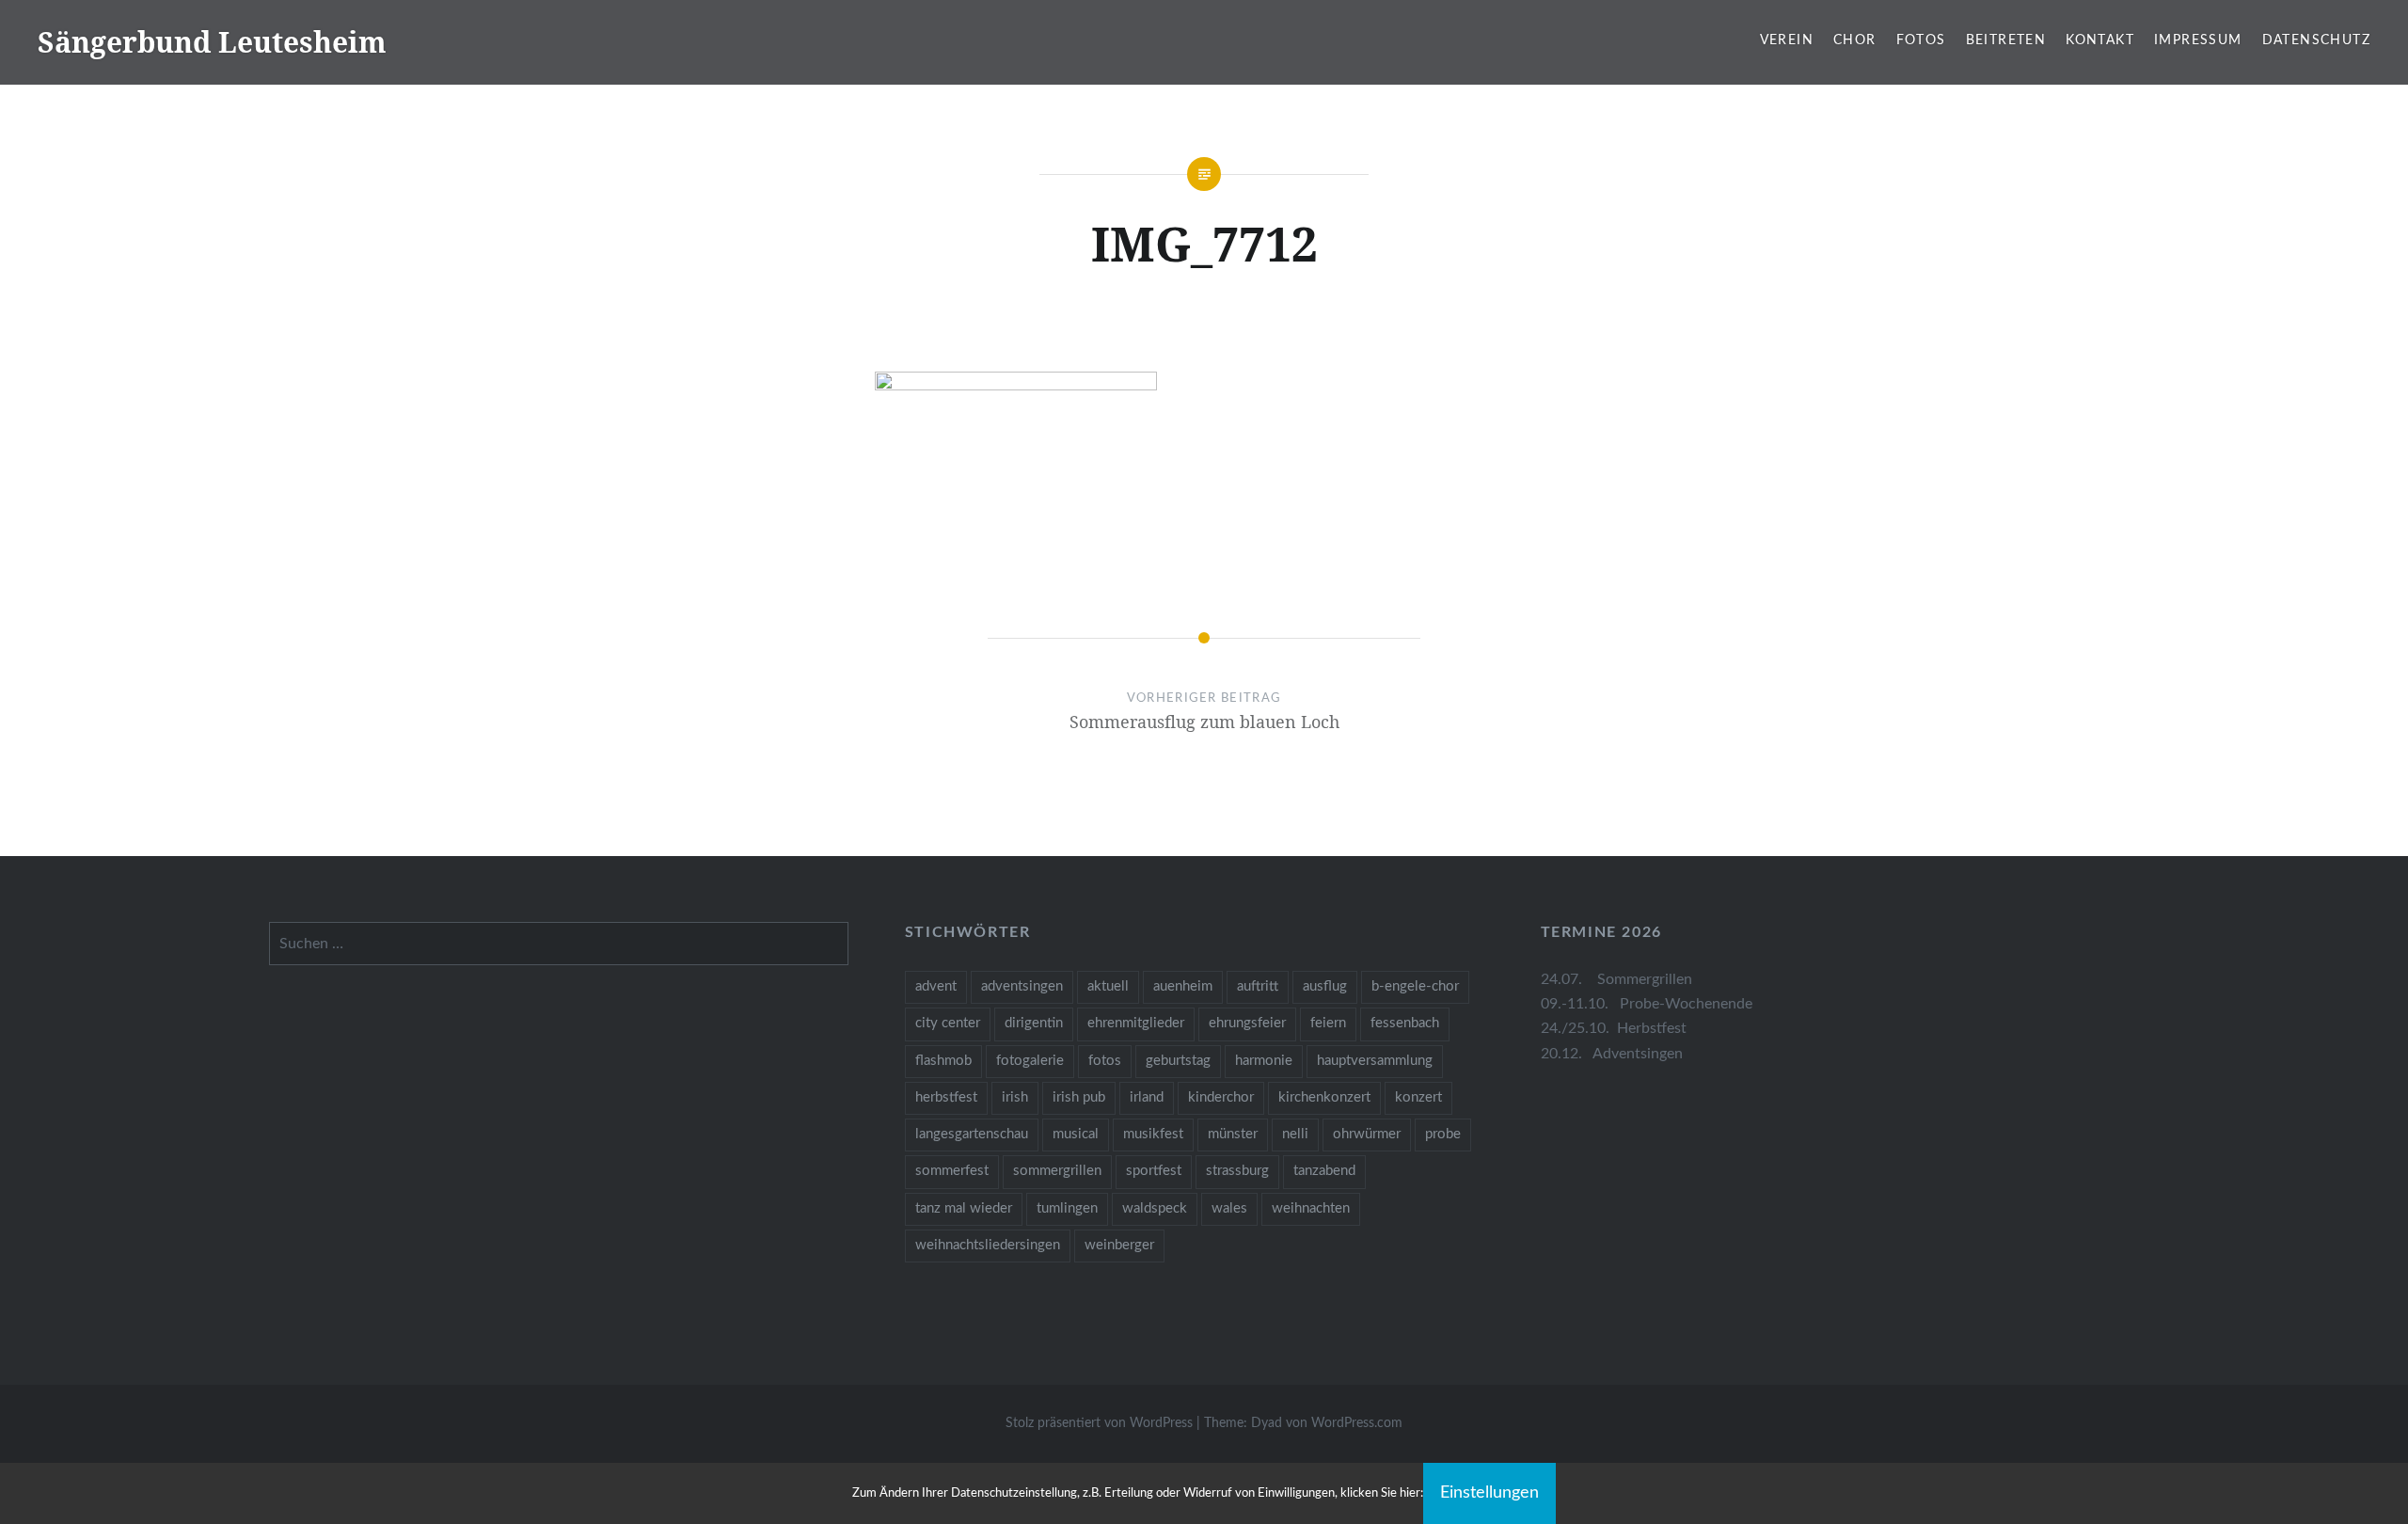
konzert (1418, 1097)
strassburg (1237, 1171)
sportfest (1154, 1171)
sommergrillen (1057, 1171)
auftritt (1258, 986)
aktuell (1108, 986)
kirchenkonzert (1324, 1097)
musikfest (1153, 1134)
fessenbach (1405, 1023)
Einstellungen (1489, 1493)
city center (948, 1023)
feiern (1328, 1023)
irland (1147, 1097)
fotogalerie (1030, 1061)
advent (936, 986)
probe (1443, 1134)
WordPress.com (1357, 1423)
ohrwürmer (1367, 1134)
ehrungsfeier (1247, 1023)
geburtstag (1178, 1061)
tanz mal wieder (964, 1208)
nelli (1295, 1134)
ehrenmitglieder (1136, 1023)
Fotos (1921, 40)
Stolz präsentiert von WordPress (1099, 1423)
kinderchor (1221, 1097)
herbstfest (946, 1097)
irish (1015, 1097)
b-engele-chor (1415, 986)
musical (1076, 1134)
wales (1229, 1208)
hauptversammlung (1375, 1061)
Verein (1787, 40)
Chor (1855, 40)
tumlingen (1067, 1208)
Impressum (2198, 40)
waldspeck (1155, 1208)
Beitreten (2006, 40)
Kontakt (2100, 40)
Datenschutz (2316, 40)
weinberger (1119, 1245)
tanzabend (1324, 1171)
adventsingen (1022, 986)
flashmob (943, 1061)
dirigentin (1034, 1023)
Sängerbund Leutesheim (212, 42)
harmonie (1264, 1061)
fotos (1105, 1061)
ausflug (1325, 986)
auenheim (1183, 986)
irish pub (1079, 1097)
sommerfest (952, 1171)
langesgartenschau (972, 1134)
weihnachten (1311, 1208)
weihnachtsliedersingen (988, 1245)
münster (1233, 1134)
